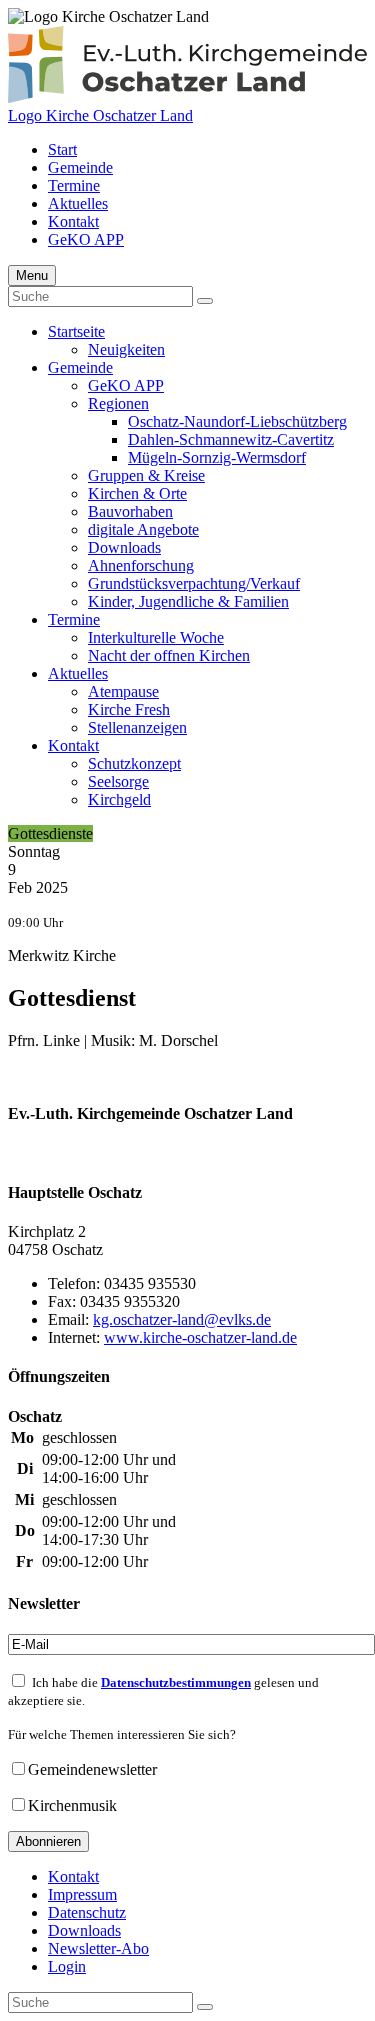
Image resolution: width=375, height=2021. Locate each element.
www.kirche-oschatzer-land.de (200, 1337)
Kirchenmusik (72, 1805)
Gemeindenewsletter (92, 1769)
